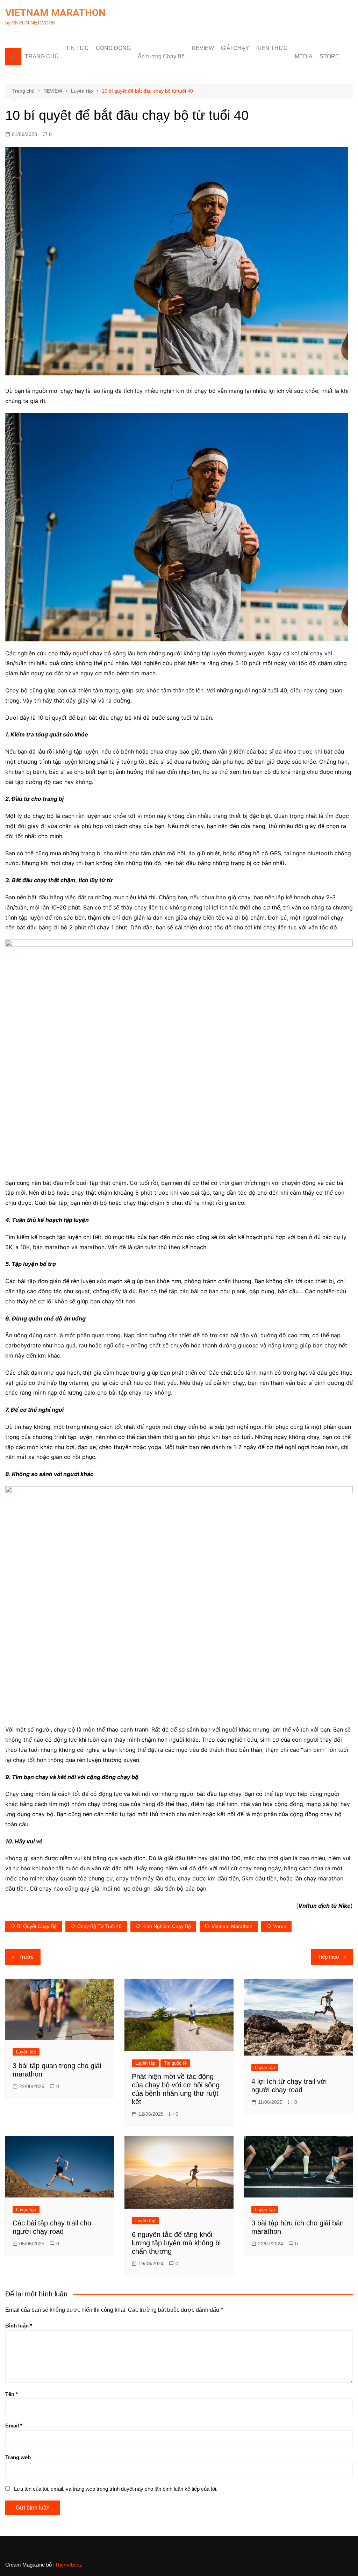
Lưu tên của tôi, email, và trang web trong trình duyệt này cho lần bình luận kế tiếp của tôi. (116, 2489)
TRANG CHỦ (42, 56)
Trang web (18, 2457)
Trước (26, 1957)
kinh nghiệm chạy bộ (167, 1926)
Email (14, 2426)
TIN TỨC (77, 48)
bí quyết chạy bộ (37, 1926)
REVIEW (203, 48)
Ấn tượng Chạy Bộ (161, 56)
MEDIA (304, 56)
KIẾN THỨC (272, 48)
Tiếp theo (328, 1957)
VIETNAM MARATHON (55, 13)
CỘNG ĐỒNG (113, 48)
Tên (12, 2394)
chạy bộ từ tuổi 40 (99, 1926)
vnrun (280, 1926)
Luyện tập (26, 2052)
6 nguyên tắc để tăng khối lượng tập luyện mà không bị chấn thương (176, 2243)
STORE (329, 56)
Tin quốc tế (175, 2063)
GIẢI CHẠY (235, 48)
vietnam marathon (232, 1926)
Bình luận (19, 2326)
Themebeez (69, 2565)
